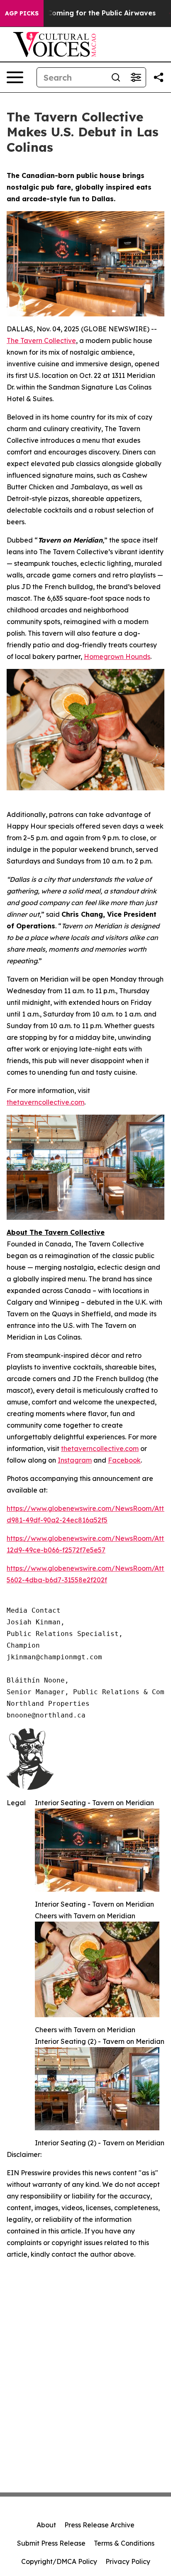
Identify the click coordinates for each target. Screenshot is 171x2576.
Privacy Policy (128, 2561)
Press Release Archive (99, 2525)
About (46, 2525)
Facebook (124, 1460)
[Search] (116, 77)
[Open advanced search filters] (136, 77)
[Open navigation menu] (15, 77)
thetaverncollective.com (45, 1102)
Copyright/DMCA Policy (59, 2561)
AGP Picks (22, 13)
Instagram (75, 1460)
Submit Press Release (51, 2543)
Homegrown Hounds (117, 656)
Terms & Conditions (124, 2543)
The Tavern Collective (41, 341)
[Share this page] (159, 77)
